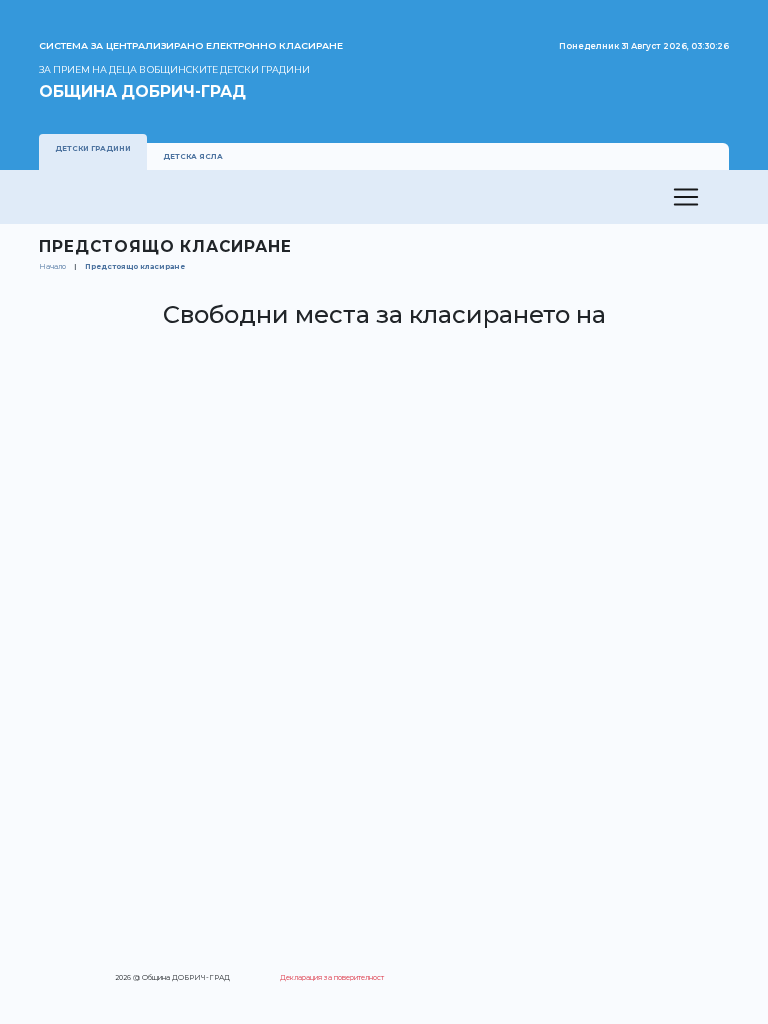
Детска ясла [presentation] (193, 156)
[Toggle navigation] (686, 197)
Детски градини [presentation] (93, 148)
